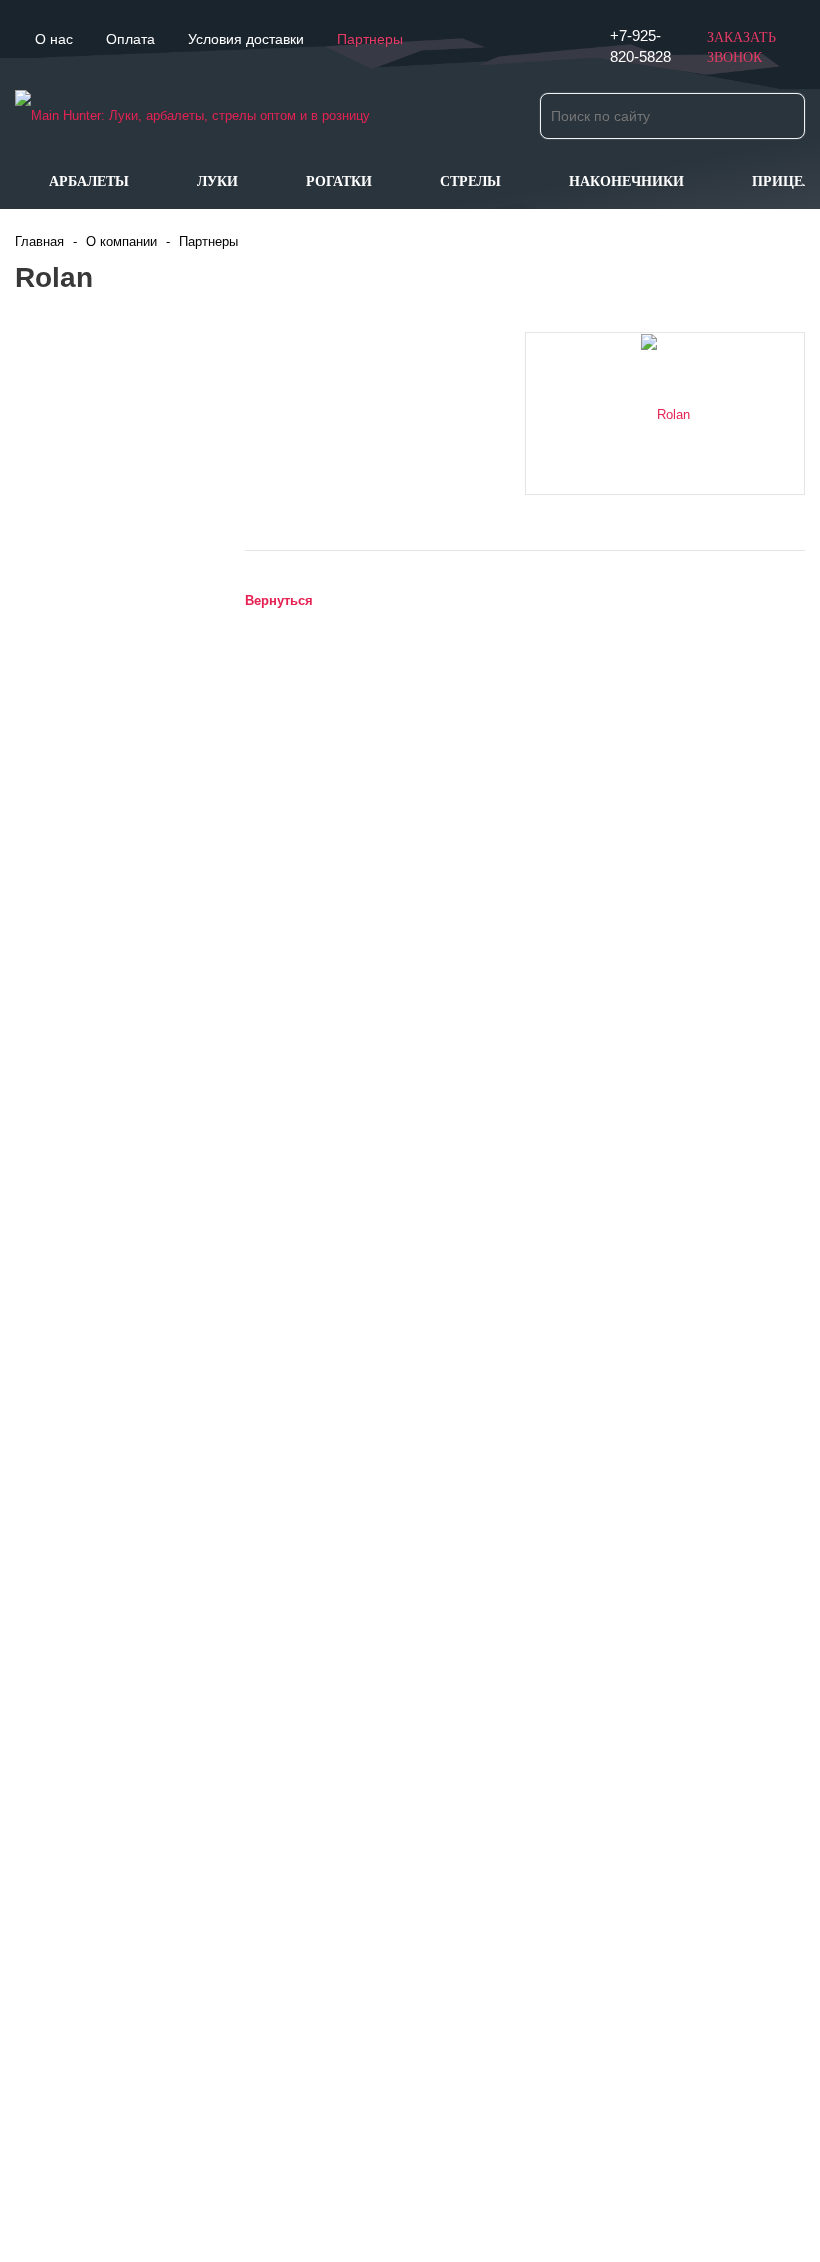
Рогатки (339, 181)
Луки (217, 181)
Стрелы (470, 181)
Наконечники (626, 181)
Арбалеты (89, 181)
